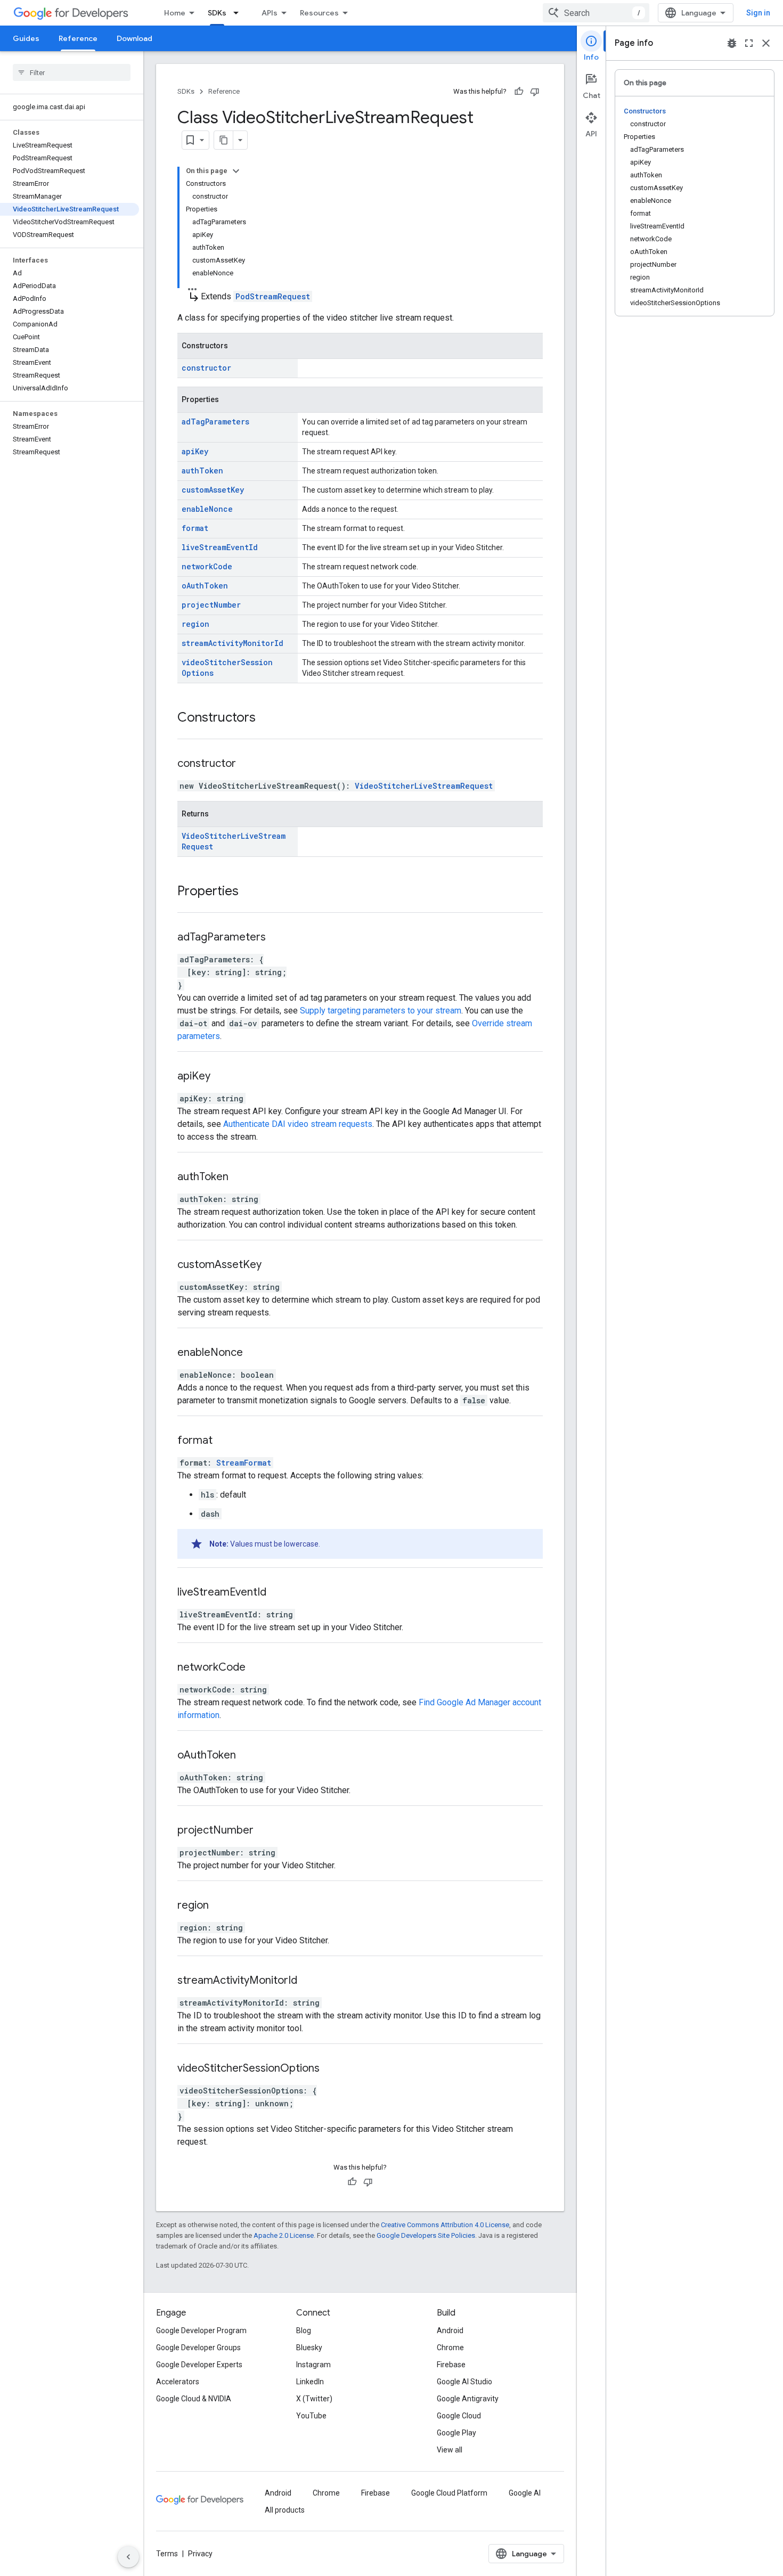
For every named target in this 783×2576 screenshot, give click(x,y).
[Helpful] (519, 92)
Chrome (450, 2348)
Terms (167, 2554)
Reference (78, 38)
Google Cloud (459, 2416)
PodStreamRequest (273, 296)
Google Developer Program (201, 2330)
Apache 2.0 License (284, 2235)
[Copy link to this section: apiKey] (224, 1077)
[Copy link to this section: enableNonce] (256, 1353)
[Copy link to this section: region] (222, 1906)
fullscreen (749, 43)
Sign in (758, 13)
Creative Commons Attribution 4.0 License (445, 2225)
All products (285, 2510)
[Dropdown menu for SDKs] (239, 13)
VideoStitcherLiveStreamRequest (424, 786)
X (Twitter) (314, 2399)
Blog (304, 2330)
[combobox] (596, 13)
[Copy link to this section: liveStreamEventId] (280, 1593)
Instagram (313, 2365)
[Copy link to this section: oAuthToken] (249, 1756)
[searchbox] (72, 72)
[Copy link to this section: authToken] (242, 1177)
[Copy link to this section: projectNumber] (267, 1831)
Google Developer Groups (198, 2348)
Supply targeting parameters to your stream (381, 1011)
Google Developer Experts (199, 2365)
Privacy (200, 2554)
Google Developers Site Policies (426, 2235)
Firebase (451, 2365)
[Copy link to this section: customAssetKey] (275, 1265)
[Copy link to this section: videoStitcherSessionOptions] (333, 2069)
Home (175, 13)
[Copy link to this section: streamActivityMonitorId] (311, 1981)
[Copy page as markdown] (224, 140)
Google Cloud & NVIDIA (194, 2399)
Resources (319, 13)
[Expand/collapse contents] (236, 171)
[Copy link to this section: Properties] (252, 892)
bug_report (732, 43)
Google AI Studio (464, 2382)
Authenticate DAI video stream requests (298, 1124)
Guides (26, 38)
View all (450, 2450)
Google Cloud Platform (449, 2493)
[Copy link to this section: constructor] (249, 764)
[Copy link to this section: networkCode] (259, 1668)
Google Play (456, 2433)
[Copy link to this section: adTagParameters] (279, 938)
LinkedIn (310, 2382)
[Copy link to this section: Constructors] (270, 718)
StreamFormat (244, 1463)
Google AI (525, 2493)
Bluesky (309, 2348)
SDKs (217, 13)
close (766, 43)
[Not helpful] (535, 92)
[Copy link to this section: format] (226, 1441)
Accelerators (178, 2382)
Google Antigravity (468, 2399)
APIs (270, 13)
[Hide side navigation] (128, 2557)
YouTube (311, 2416)
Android (450, 2330)
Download (134, 38)
